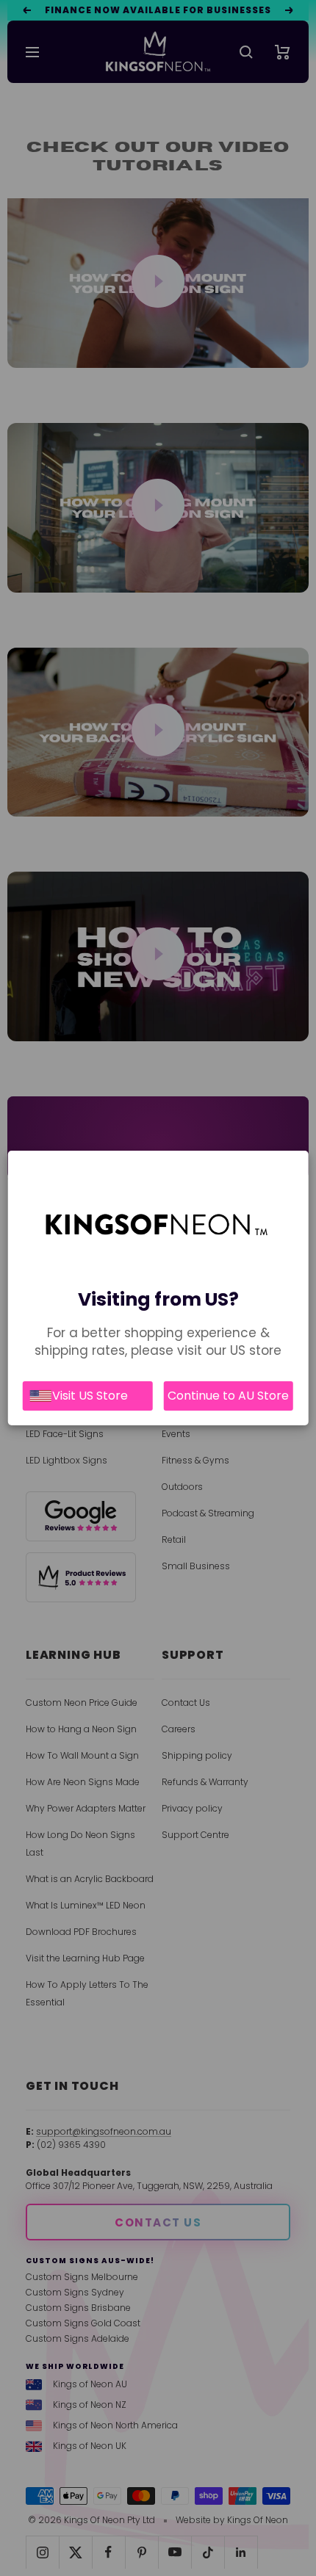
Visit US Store (90, 1396)
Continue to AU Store (228, 1396)
